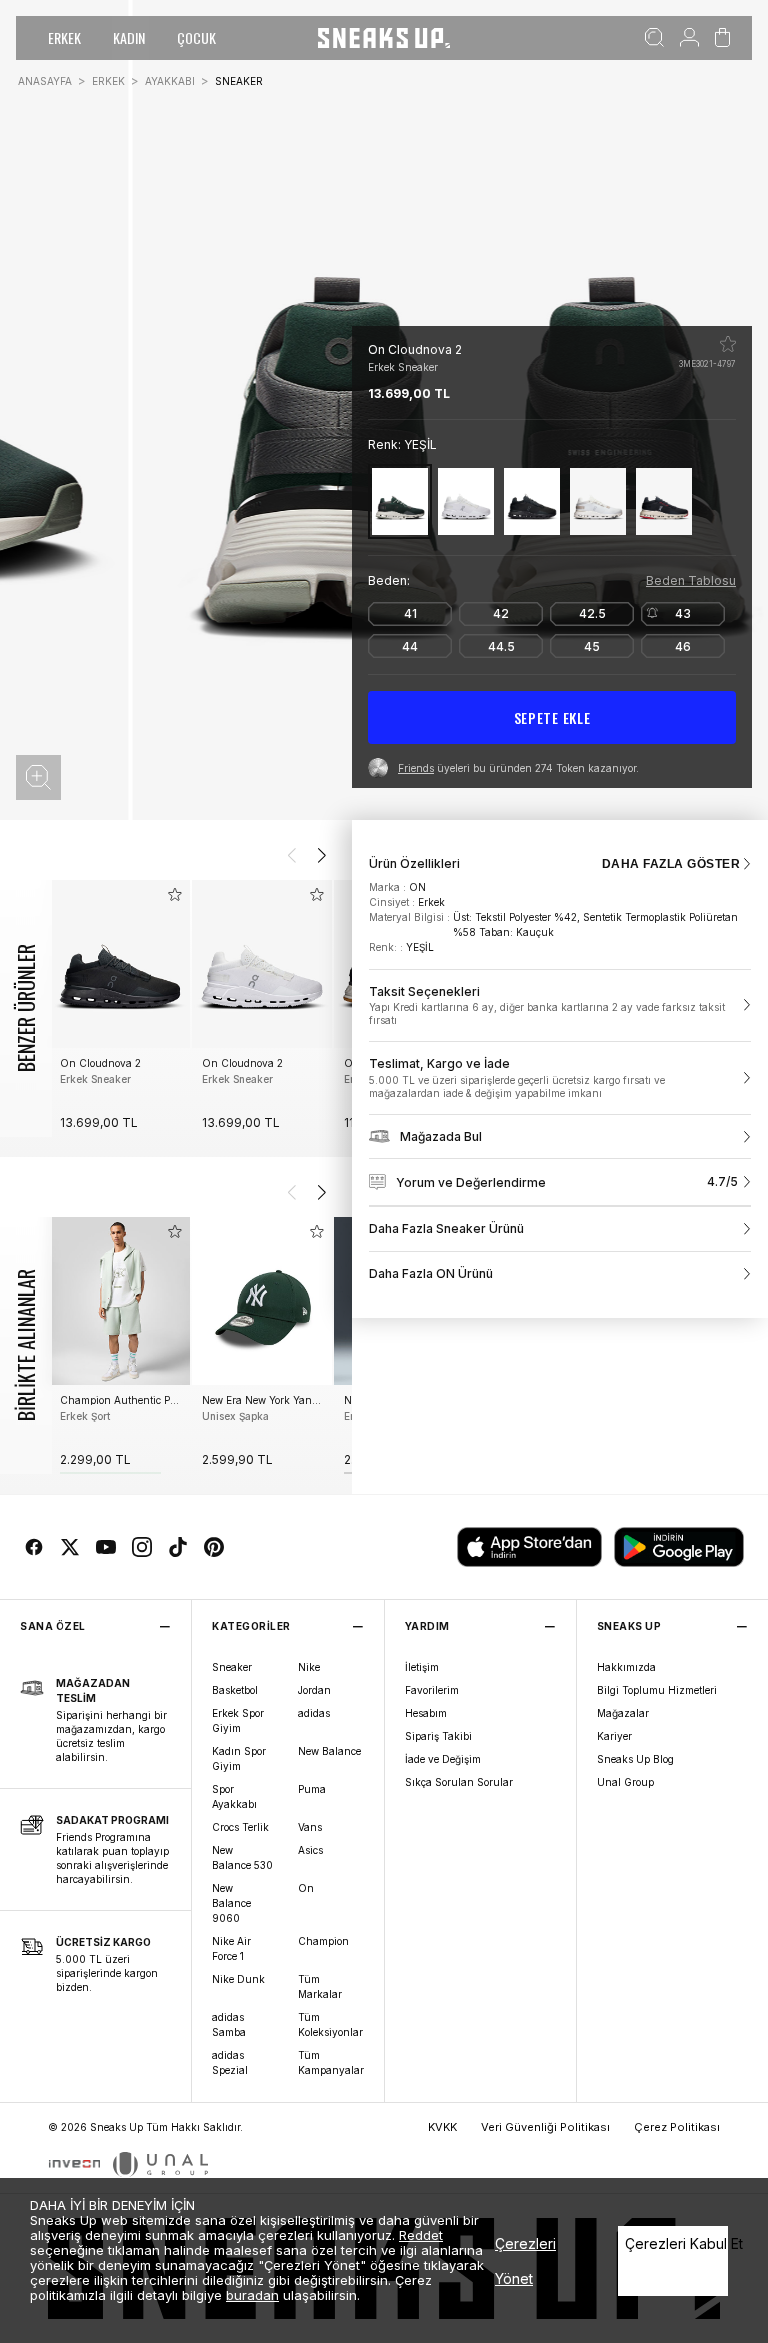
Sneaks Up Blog (635, 1759)
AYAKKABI (170, 81)
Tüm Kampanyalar (331, 2062)
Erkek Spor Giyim (238, 1720)
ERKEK (64, 37)
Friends (416, 768)
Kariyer (614, 1736)
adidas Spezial (230, 2062)
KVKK (442, 2127)
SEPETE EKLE (552, 717)
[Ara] (654, 38)
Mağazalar (623, 1713)
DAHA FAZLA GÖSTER (671, 864)
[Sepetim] (722, 38)
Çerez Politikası (677, 2127)
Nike (309, 1667)
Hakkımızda (626, 1667)
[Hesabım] (689, 38)
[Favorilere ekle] (728, 344)
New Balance (329, 1751)
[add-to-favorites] (175, 894)
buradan (252, 2295)
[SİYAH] (532, 501)
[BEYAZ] (466, 501)
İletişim (422, 1667)
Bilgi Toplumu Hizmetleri (657, 1690)
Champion (323, 1941)
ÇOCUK (196, 37)
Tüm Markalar (320, 1986)
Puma (312, 1789)
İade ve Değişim (443, 1759)
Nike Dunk (238, 1979)
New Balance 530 (242, 1857)
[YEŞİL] (400, 501)
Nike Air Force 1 (231, 1948)
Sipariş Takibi (438, 1736)
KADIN (129, 37)
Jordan (314, 1690)
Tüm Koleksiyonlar (330, 2024)
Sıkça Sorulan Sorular (459, 1782)
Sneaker (232, 1667)
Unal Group (625, 1782)
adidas (314, 1713)
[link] (560, 1006)
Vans (310, 1827)
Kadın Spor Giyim (239, 1758)
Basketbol (235, 1690)
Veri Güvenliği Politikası (545, 2127)
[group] (120, 1008)
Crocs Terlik (240, 1827)
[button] (38, 777)
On (306, 1888)
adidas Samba (229, 2024)
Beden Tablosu (691, 580)
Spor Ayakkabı (234, 1796)
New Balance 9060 (231, 1903)
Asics (310, 1850)
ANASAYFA (45, 81)
